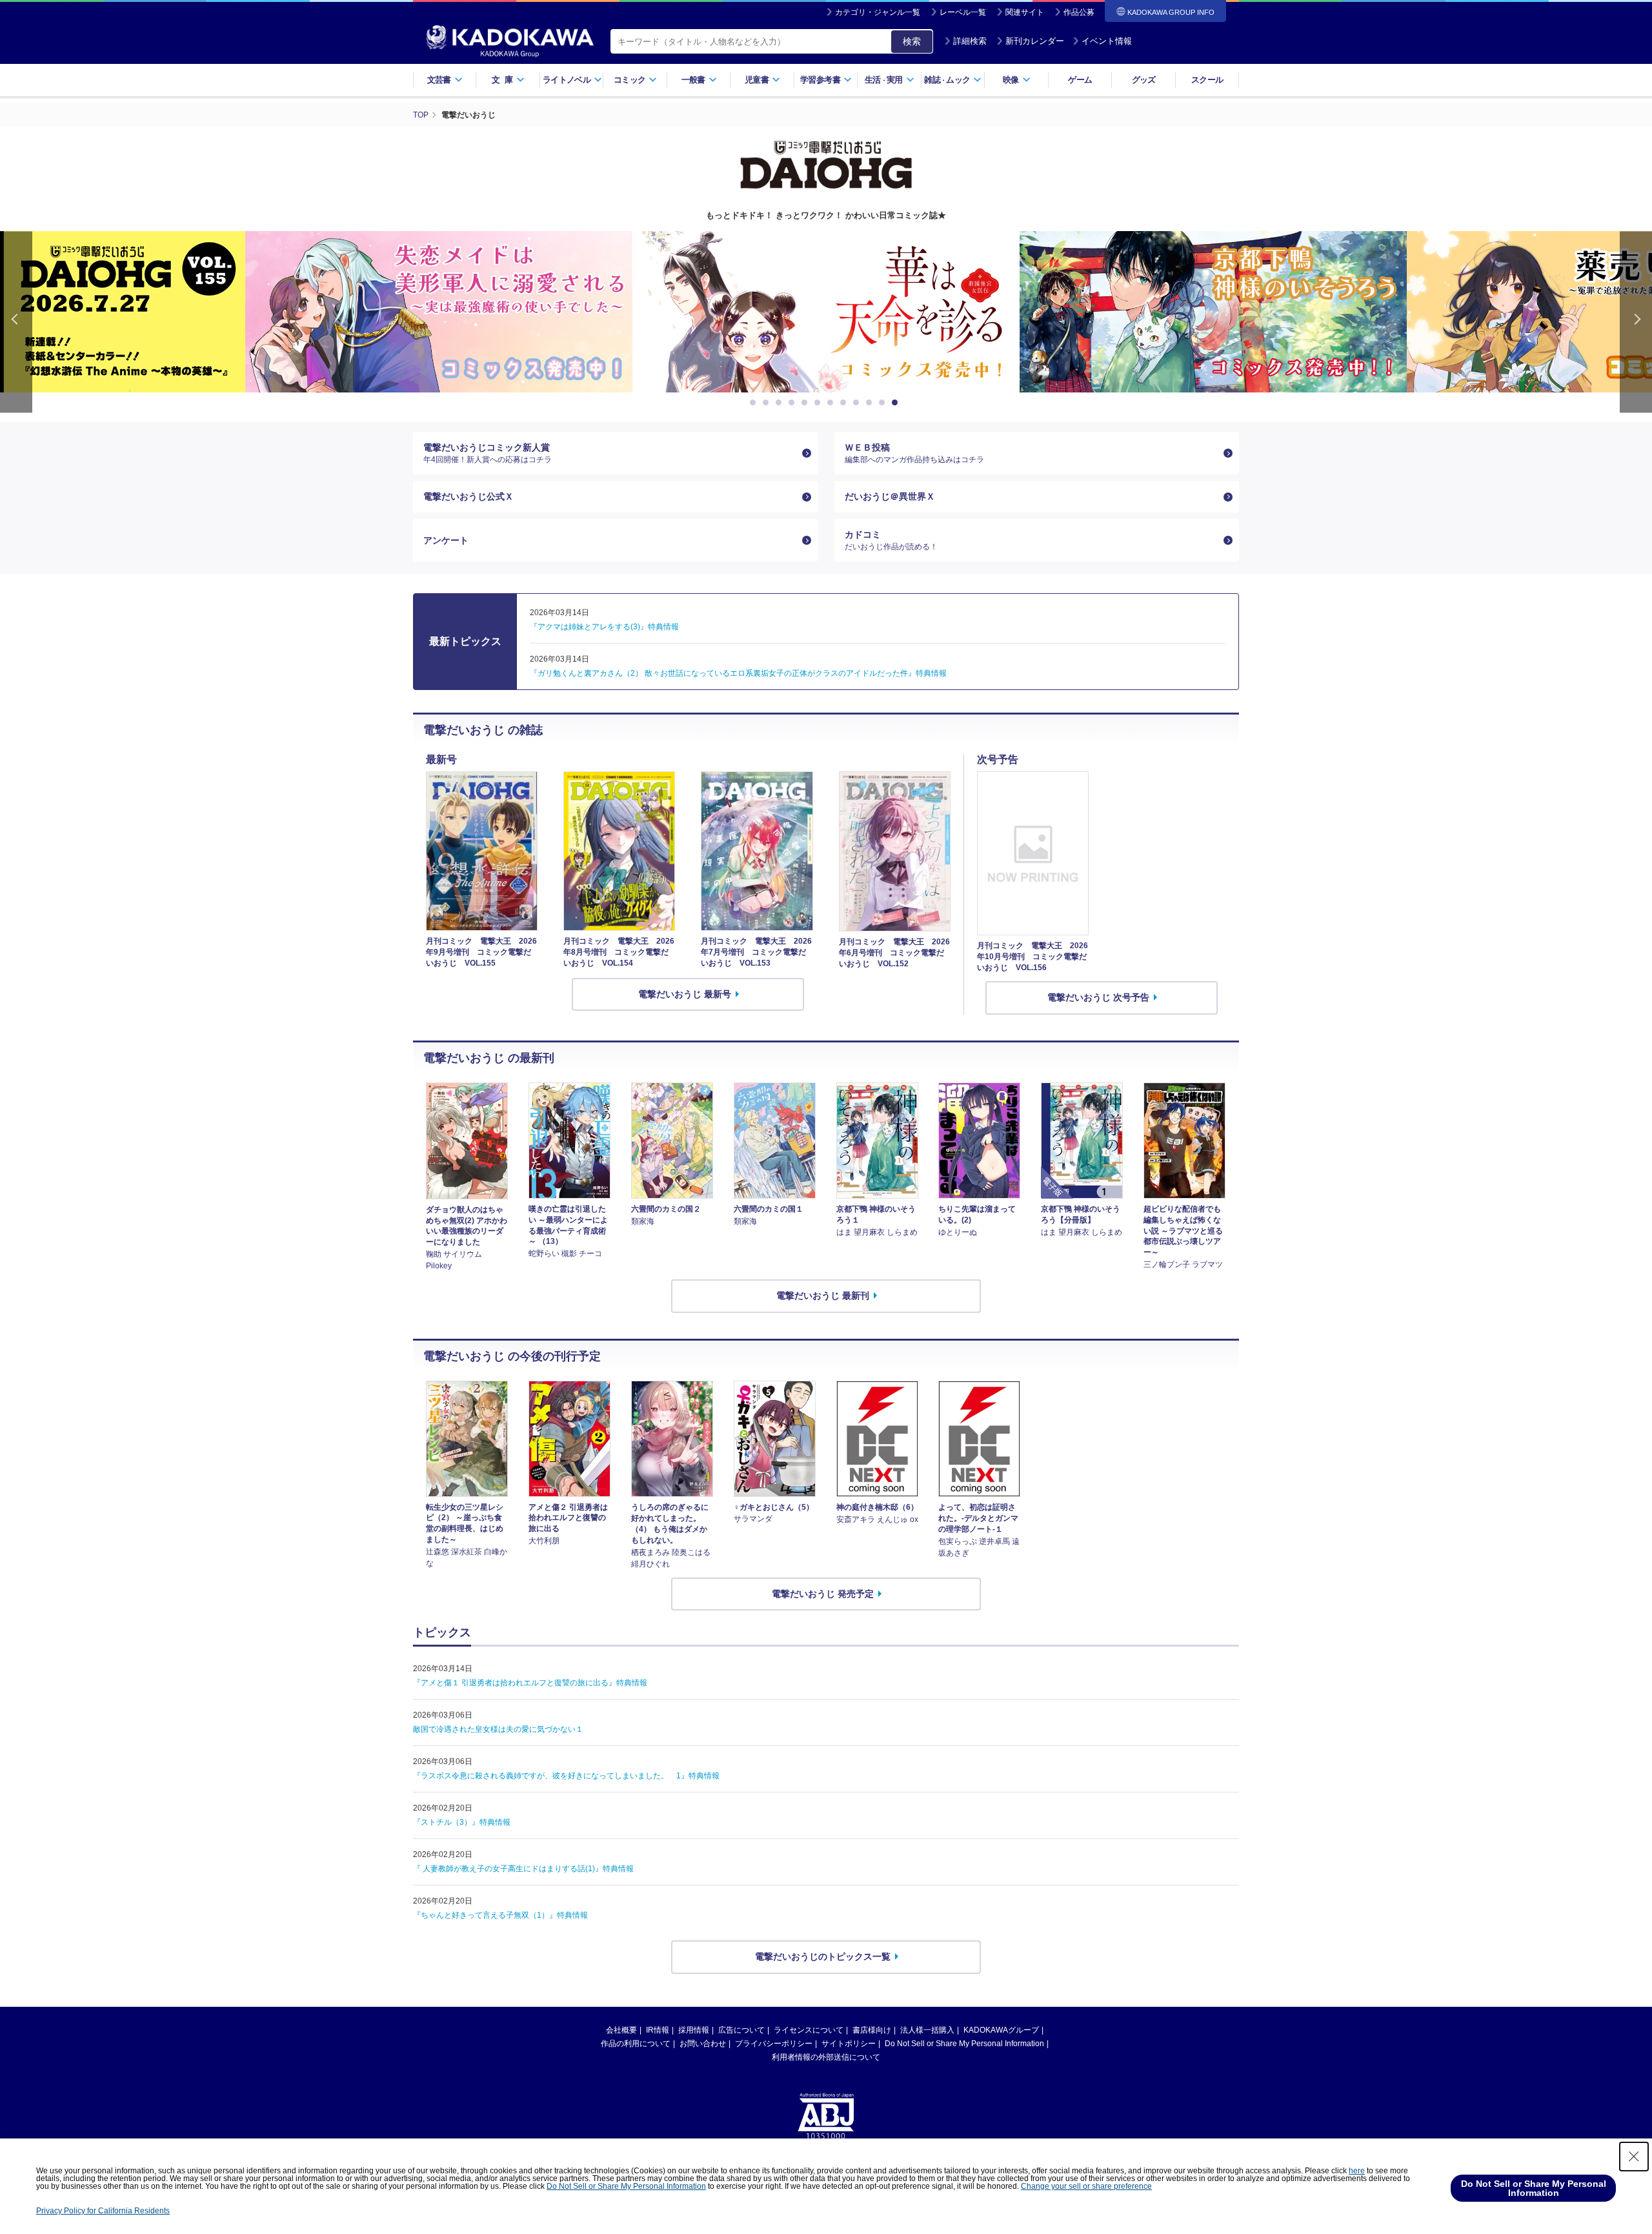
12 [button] (897, 403)
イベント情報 (1107, 41)
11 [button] (884, 403)
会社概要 (621, 2030)
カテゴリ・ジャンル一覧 (878, 12)
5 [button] (807, 403)
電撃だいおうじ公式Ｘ (468, 496)
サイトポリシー (849, 2044)
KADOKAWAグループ (1001, 2030)
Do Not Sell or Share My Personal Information (964, 2044)
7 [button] (832, 403)
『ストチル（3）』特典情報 (462, 1822)
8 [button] (845, 403)
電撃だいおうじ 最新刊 (823, 1295)
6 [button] (820, 403)
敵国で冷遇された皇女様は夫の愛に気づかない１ (498, 1729)
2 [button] (768, 403)
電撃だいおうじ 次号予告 (1098, 997)
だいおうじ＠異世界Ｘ (890, 496)
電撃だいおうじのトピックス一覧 (823, 1956)
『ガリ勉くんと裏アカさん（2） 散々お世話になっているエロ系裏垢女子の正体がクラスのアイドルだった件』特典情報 (738, 673)
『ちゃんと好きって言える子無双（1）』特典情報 (500, 1915)
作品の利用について (636, 2044)
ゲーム (1080, 80)
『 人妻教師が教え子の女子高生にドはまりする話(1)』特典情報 (523, 1869)
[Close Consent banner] (1634, 2157)
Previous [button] (16, 322)
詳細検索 (970, 41)
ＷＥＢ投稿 (914, 453)
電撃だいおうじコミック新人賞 (488, 453)
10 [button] (871, 403)
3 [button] (781, 403)
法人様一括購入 (927, 2030)
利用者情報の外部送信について (826, 2057)
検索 (912, 41)
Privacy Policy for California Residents (103, 2211)
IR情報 (658, 2030)
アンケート (446, 540)
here (1357, 2171)
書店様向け (872, 2030)
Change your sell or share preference (1086, 2186)
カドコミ (891, 540)
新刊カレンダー (1035, 41)
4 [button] (794, 403)
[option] (439, 312)
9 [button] (858, 403)
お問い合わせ (703, 2044)
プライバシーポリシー (774, 2044)
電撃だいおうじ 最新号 (685, 994)
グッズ (1144, 80)
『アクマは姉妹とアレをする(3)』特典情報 (604, 627)
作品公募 (1079, 12)
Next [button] (1636, 322)
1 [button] (755, 403)
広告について (741, 2030)
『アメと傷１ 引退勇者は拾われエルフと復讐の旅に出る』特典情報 (530, 1683)
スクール (1207, 80)
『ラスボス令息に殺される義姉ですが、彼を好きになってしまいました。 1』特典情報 (566, 1776)
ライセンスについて (809, 2030)
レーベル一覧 (963, 12)
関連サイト (1025, 12)
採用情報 (694, 2030)
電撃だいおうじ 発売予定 (823, 1594)
